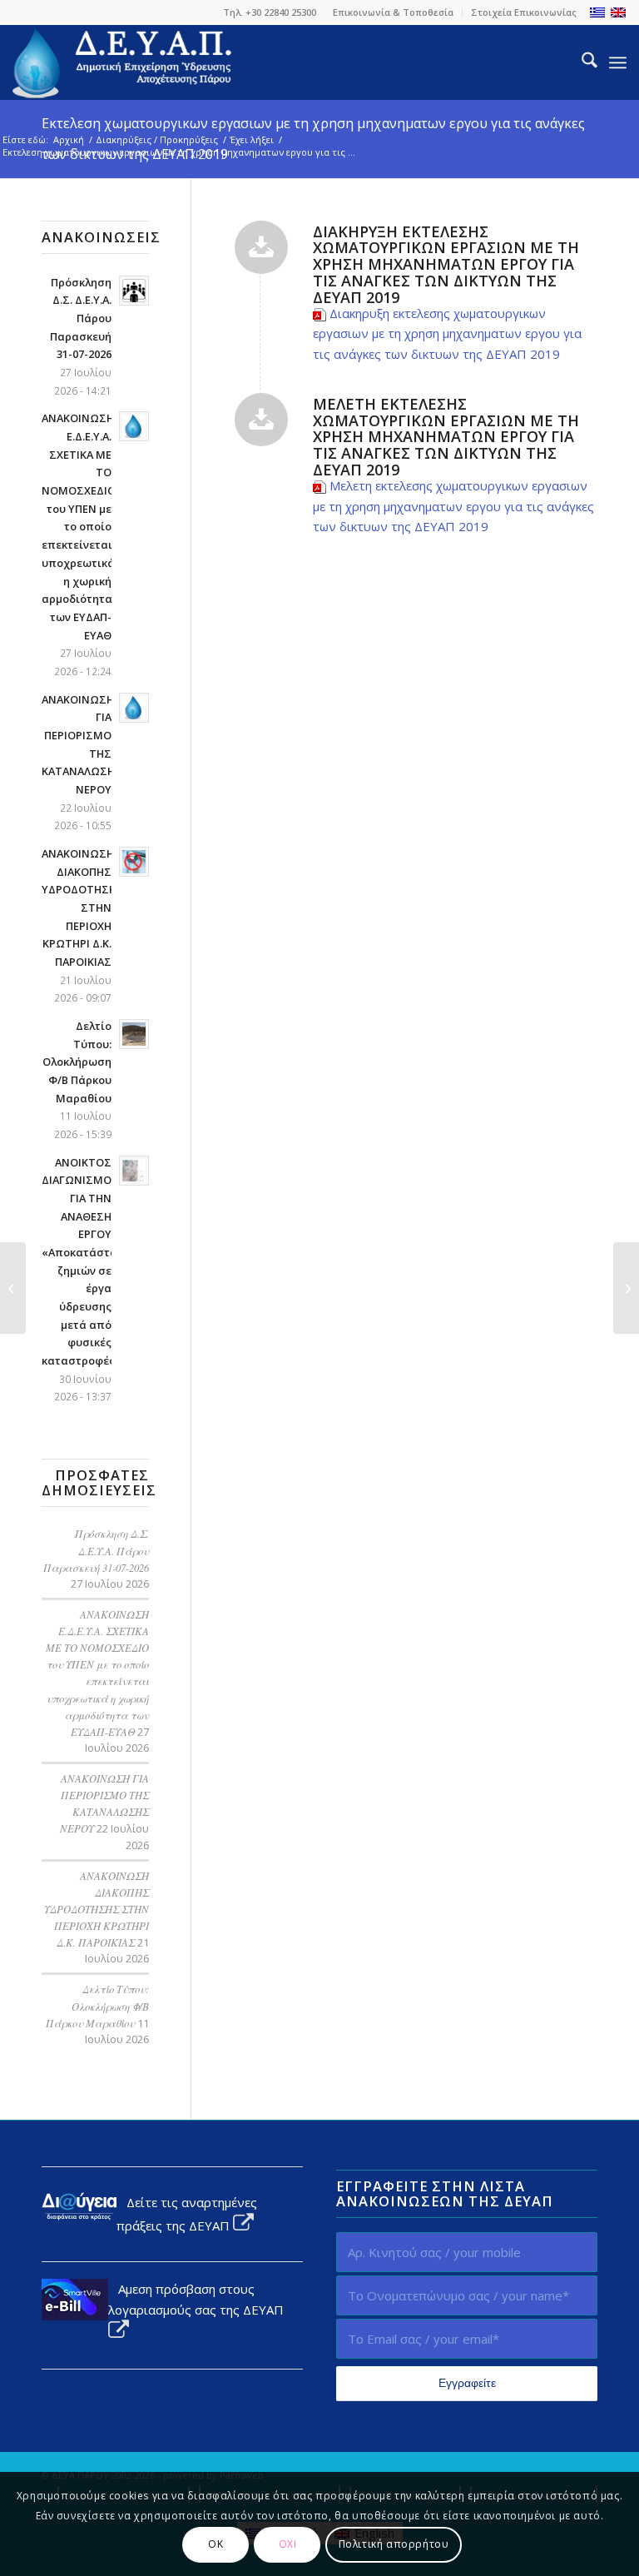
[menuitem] (394, 12)
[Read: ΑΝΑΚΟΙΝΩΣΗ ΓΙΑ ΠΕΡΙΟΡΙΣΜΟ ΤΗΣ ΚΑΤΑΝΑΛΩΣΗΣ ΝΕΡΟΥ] (134, 708)
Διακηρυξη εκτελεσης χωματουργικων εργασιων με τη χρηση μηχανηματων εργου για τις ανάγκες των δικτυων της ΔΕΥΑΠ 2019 (447, 334)
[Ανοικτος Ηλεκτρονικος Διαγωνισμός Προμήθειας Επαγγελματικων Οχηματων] (626, 1288)
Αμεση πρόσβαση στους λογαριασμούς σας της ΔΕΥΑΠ (196, 2299)
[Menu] (618, 62)
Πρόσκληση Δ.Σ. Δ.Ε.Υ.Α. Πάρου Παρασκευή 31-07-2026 (81, 318)
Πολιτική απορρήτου (394, 2544)
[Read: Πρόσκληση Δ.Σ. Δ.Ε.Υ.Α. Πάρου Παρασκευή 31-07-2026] (134, 291)
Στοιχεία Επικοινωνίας (524, 12)
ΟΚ (215, 2544)
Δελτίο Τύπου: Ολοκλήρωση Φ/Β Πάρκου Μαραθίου (77, 1062)
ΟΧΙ (288, 2544)
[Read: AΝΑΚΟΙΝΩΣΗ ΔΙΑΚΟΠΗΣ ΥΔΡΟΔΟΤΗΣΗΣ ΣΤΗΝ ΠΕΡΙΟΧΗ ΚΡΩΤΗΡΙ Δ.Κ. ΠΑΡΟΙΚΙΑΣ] (134, 862)
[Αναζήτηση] (581, 62)
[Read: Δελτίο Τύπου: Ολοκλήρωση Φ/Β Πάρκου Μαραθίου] (134, 1034)
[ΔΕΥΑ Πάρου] (123, 62)
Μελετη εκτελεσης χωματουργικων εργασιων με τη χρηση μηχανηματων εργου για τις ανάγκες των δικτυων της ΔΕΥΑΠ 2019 (453, 506)
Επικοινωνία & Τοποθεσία (393, 12)
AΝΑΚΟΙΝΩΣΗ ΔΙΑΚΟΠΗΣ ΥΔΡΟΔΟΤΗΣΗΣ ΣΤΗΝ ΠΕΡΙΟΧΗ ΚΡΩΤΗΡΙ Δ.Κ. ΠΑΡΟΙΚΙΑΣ (83, 908)
